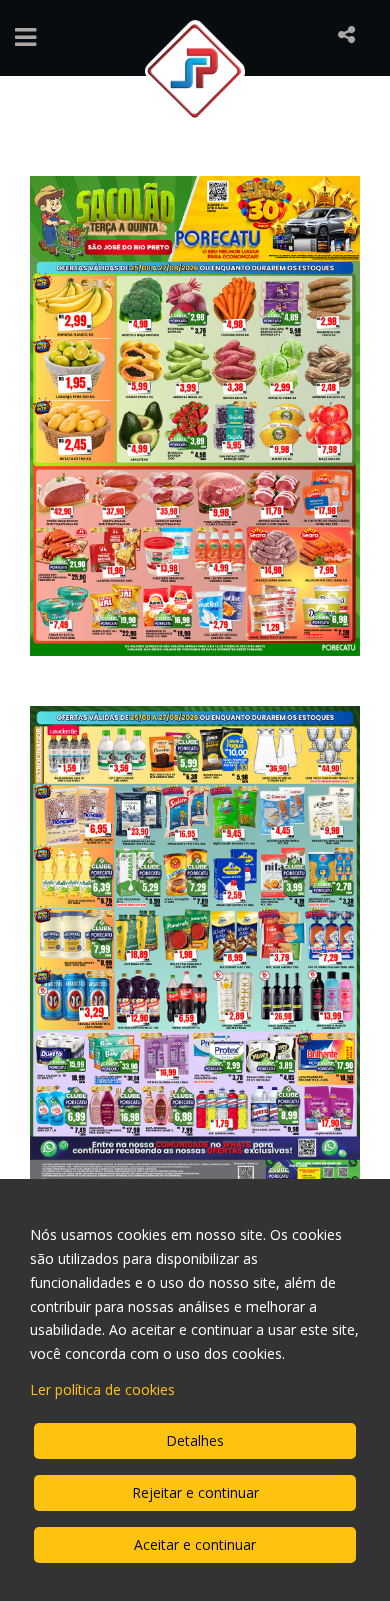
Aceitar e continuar (195, 1544)
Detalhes (195, 1440)
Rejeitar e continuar (195, 1492)
